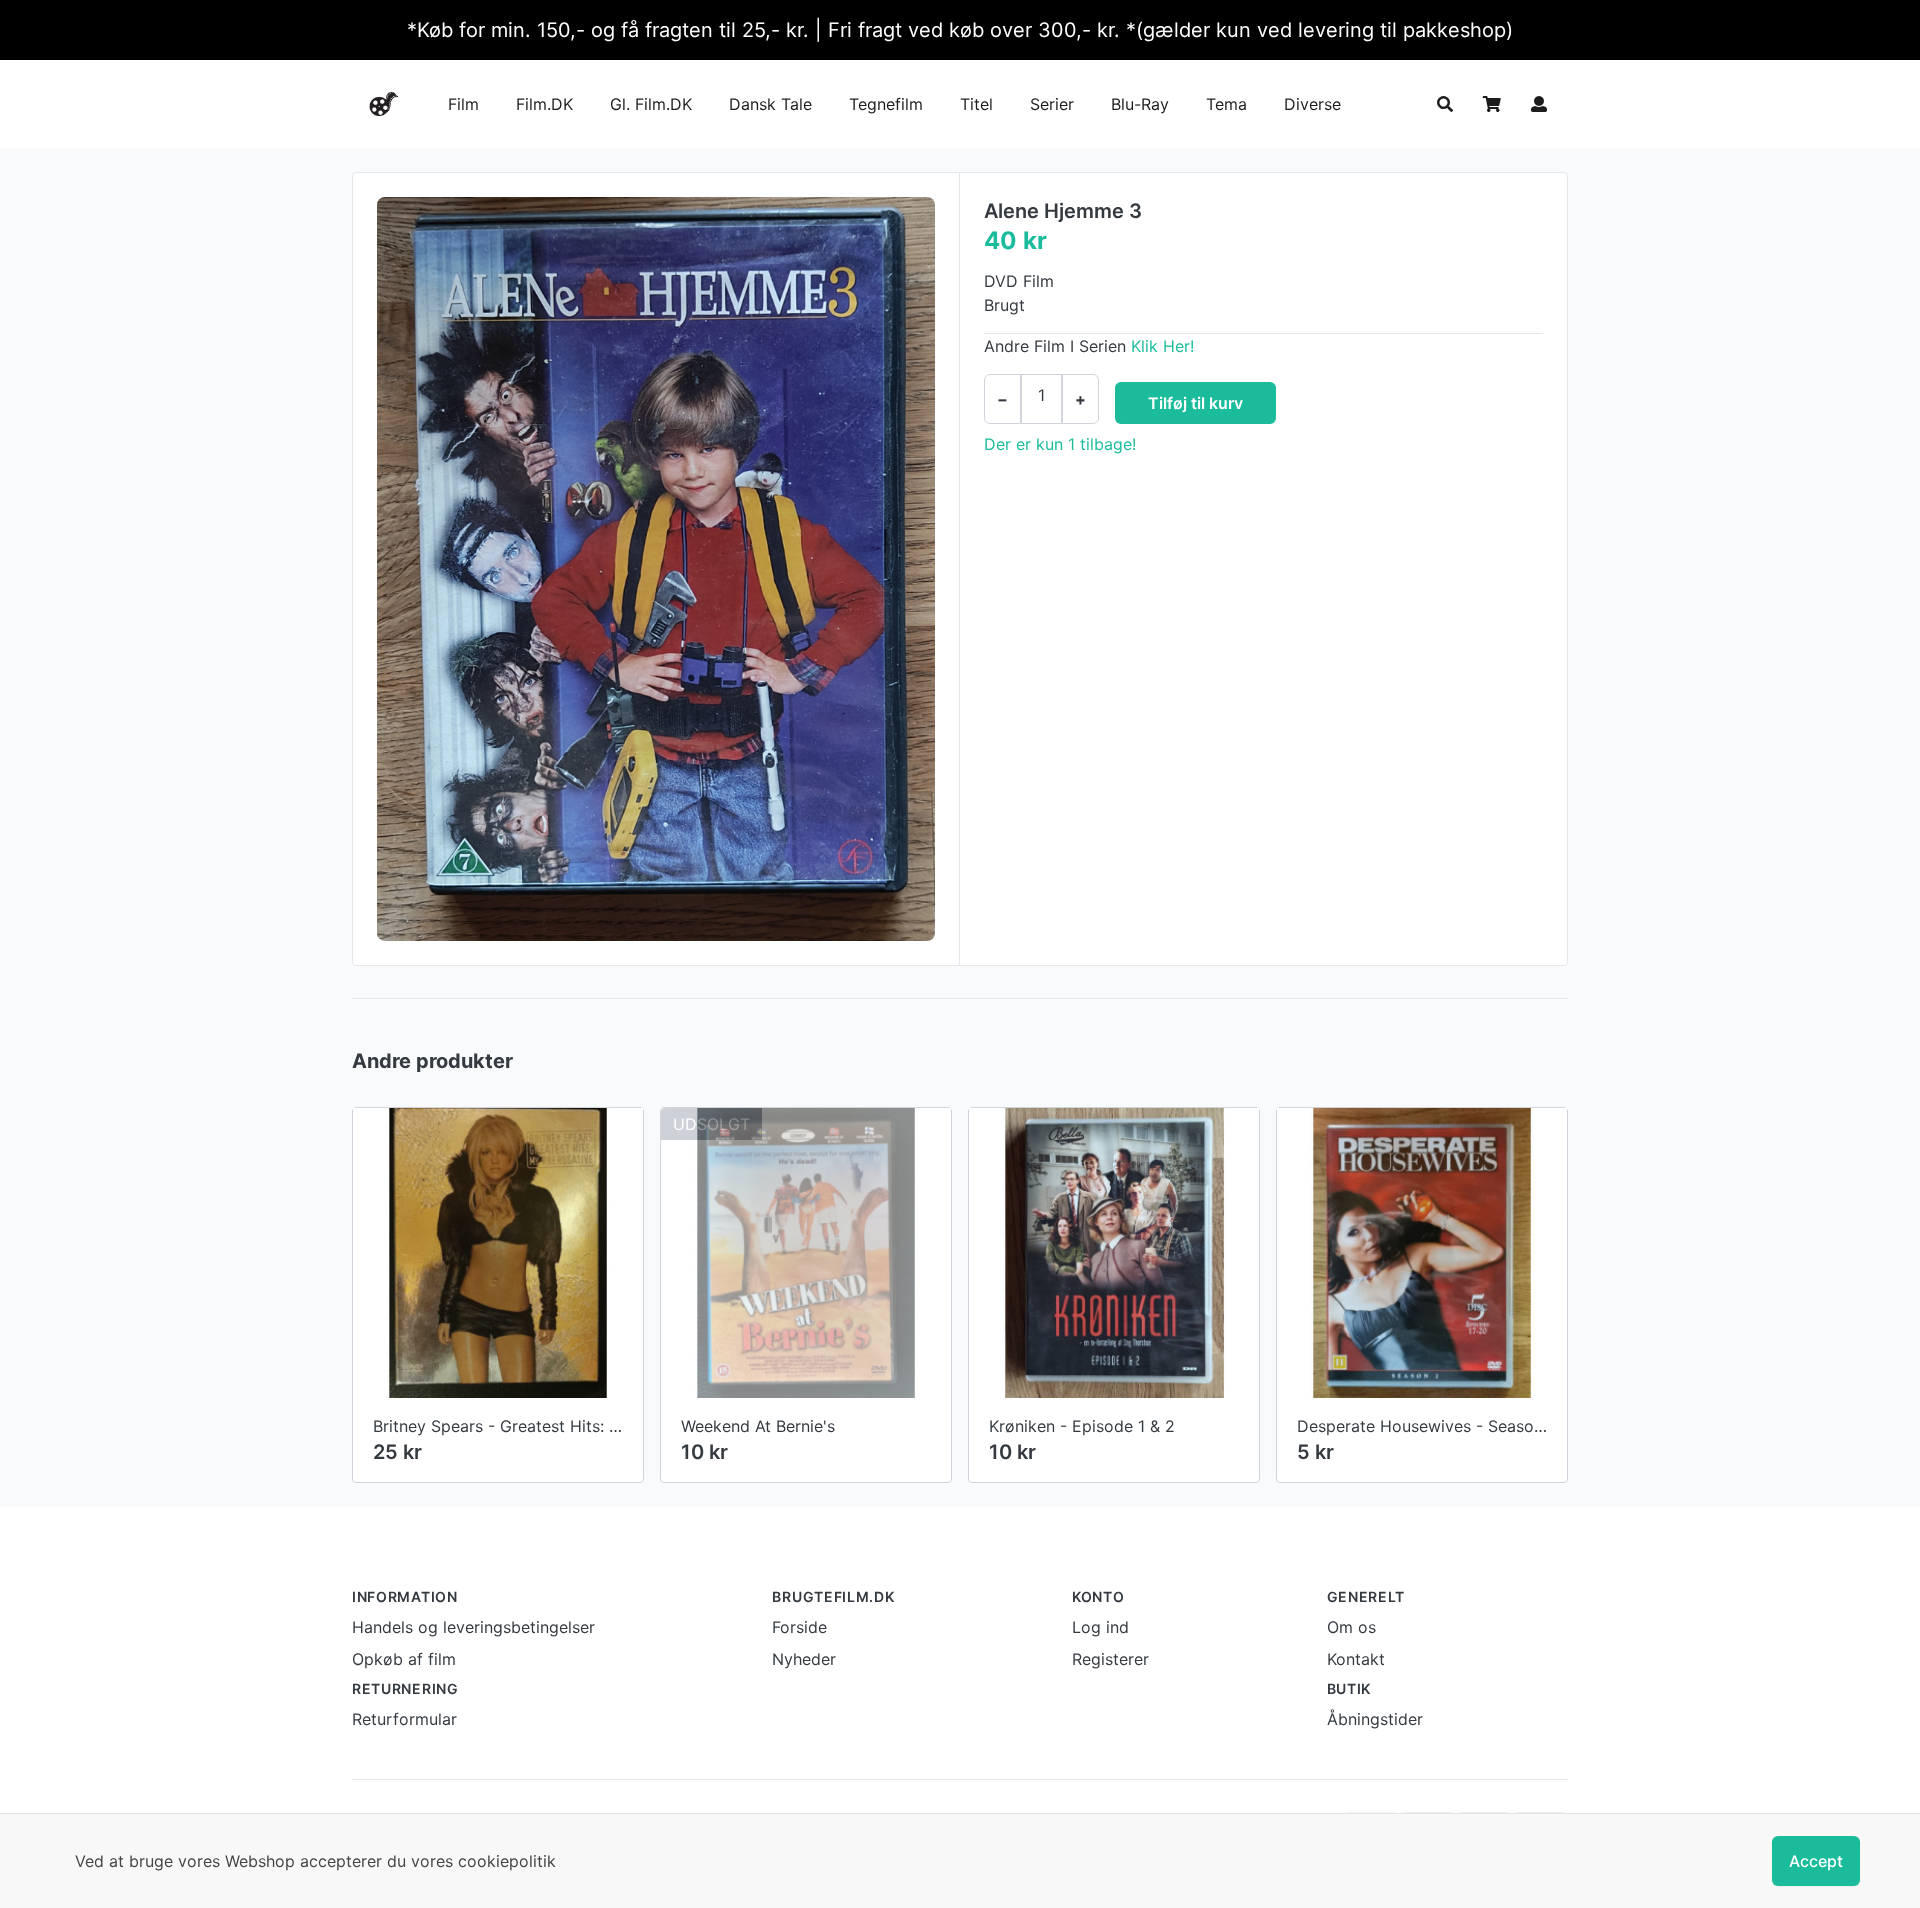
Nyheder (804, 1659)
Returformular (404, 1719)
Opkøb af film (404, 1659)
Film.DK (544, 104)
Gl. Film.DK (651, 104)
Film (463, 104)
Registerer (1110, 1659)
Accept (1816, 1861)
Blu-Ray (1140, 104)
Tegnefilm (886, 104)
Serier (1052, 104)
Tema (1226, 104)
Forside (799, 1627)
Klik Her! (1162, 346)
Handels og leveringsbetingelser (473, 1627)
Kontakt (1356, 1659)
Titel (976, 104)
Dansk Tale (770, 104)
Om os (1351, 1627)
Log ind (1100, 1627)
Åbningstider (1375, 1719)
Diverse (1312, 104)
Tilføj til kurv (1195, 403)
